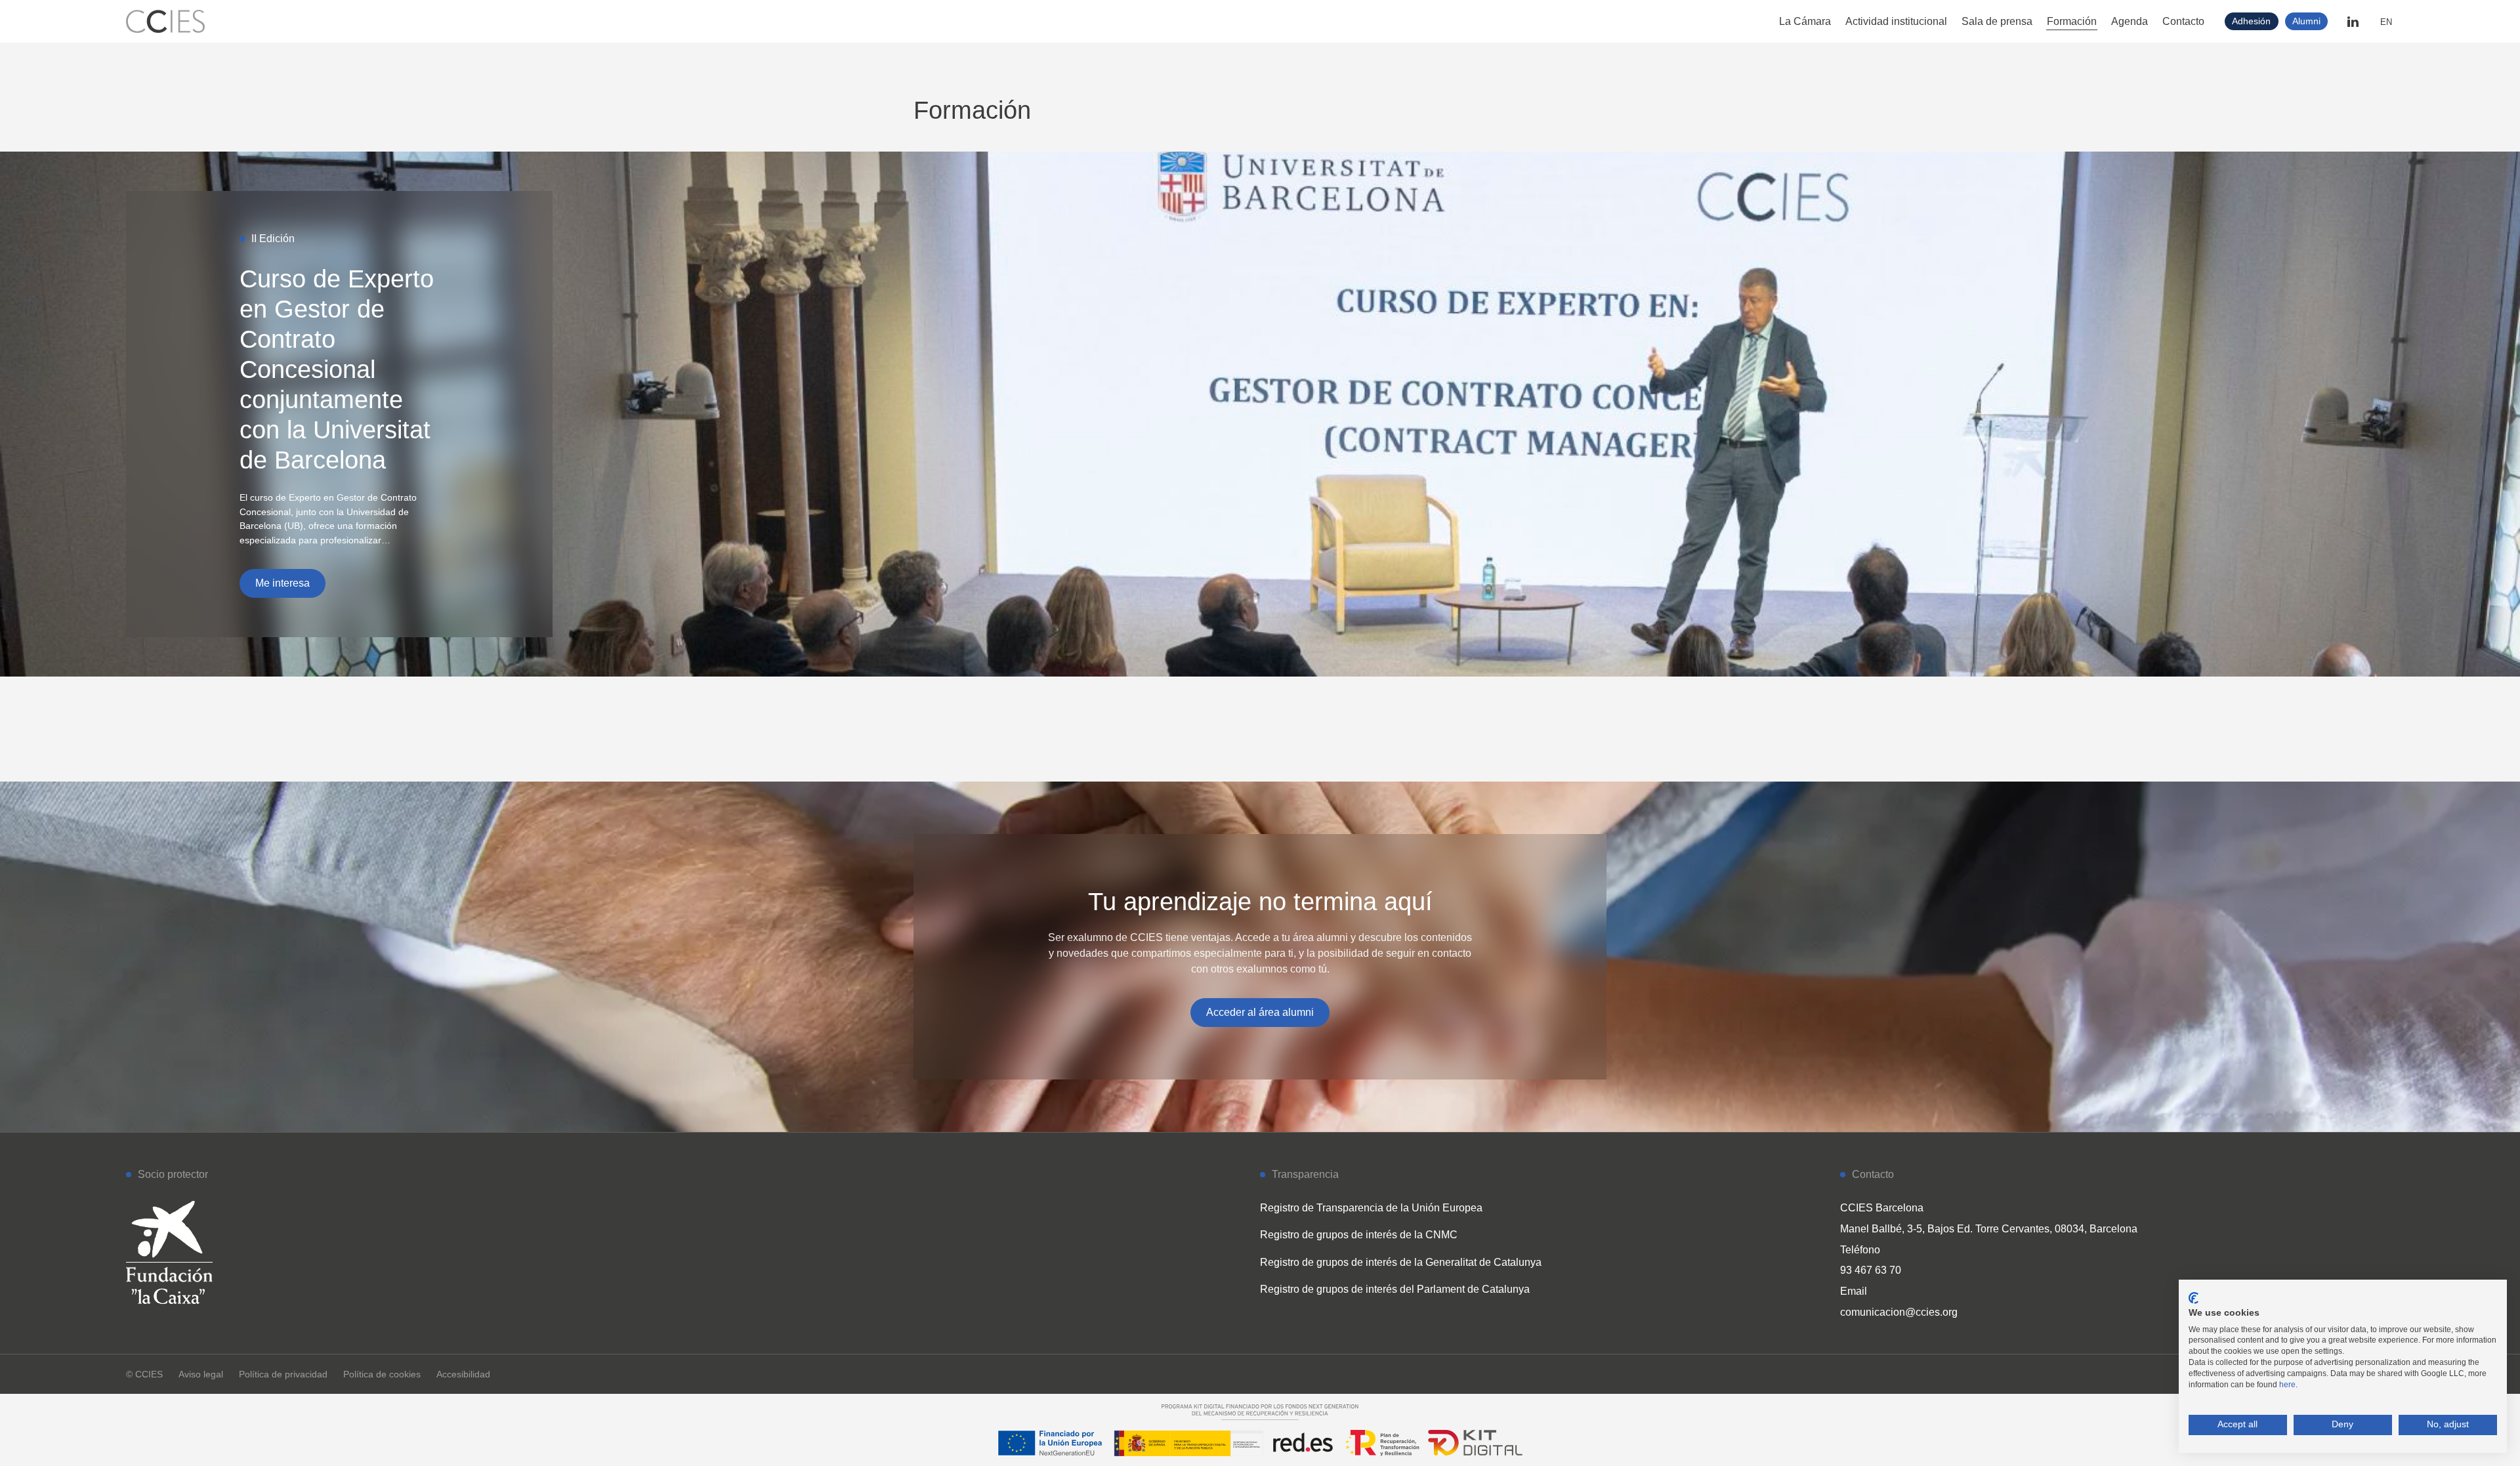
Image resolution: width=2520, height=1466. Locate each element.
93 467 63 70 (1871, 1270)
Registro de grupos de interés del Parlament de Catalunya (1395, 1289)
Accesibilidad (463, 1374)
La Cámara (1805, 21)
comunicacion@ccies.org (1899, 1312)
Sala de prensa (1997, 21)
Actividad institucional (1896, 21)
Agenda (2130, 21)
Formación (2072, 21)
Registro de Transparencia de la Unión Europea (1371, 1208)
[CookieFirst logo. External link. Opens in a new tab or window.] (2194, 1298)
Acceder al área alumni (1260, 1012)
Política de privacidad (283, 1374)
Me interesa (283, 583)
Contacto (2183, 21)
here (2287, 1385)
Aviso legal (201, 1374)
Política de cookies (382, 1374)
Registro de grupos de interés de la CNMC (1359, 1235)
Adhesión (2251, 21)
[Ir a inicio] (165, 21)
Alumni (2306, 21)
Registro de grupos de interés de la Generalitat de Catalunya (1401, 1262)
